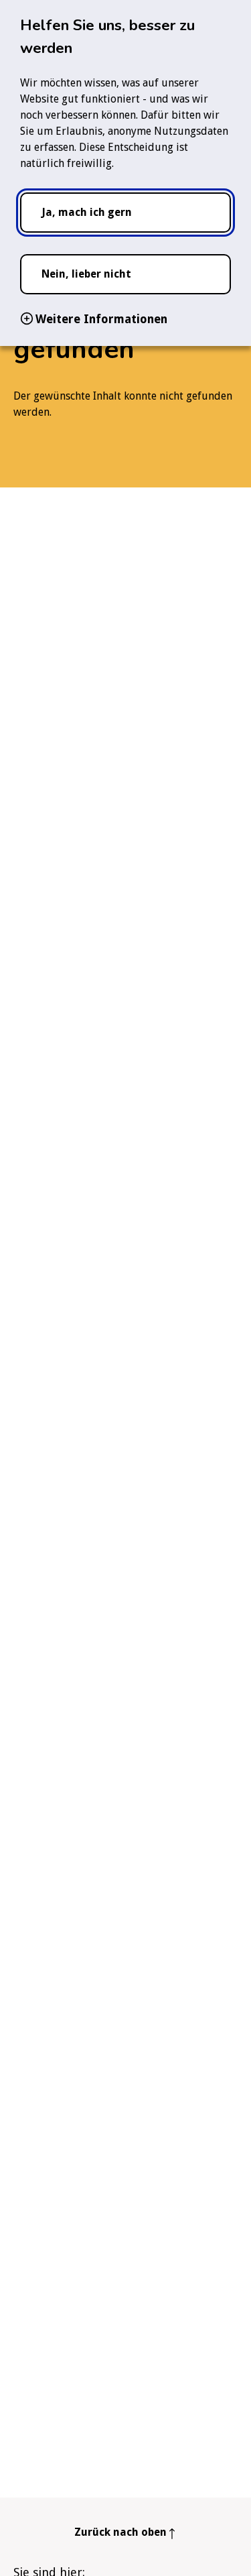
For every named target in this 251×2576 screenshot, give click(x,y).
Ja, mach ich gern (87, 212)
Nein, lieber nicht (86, 274)
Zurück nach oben (120, 2532)
